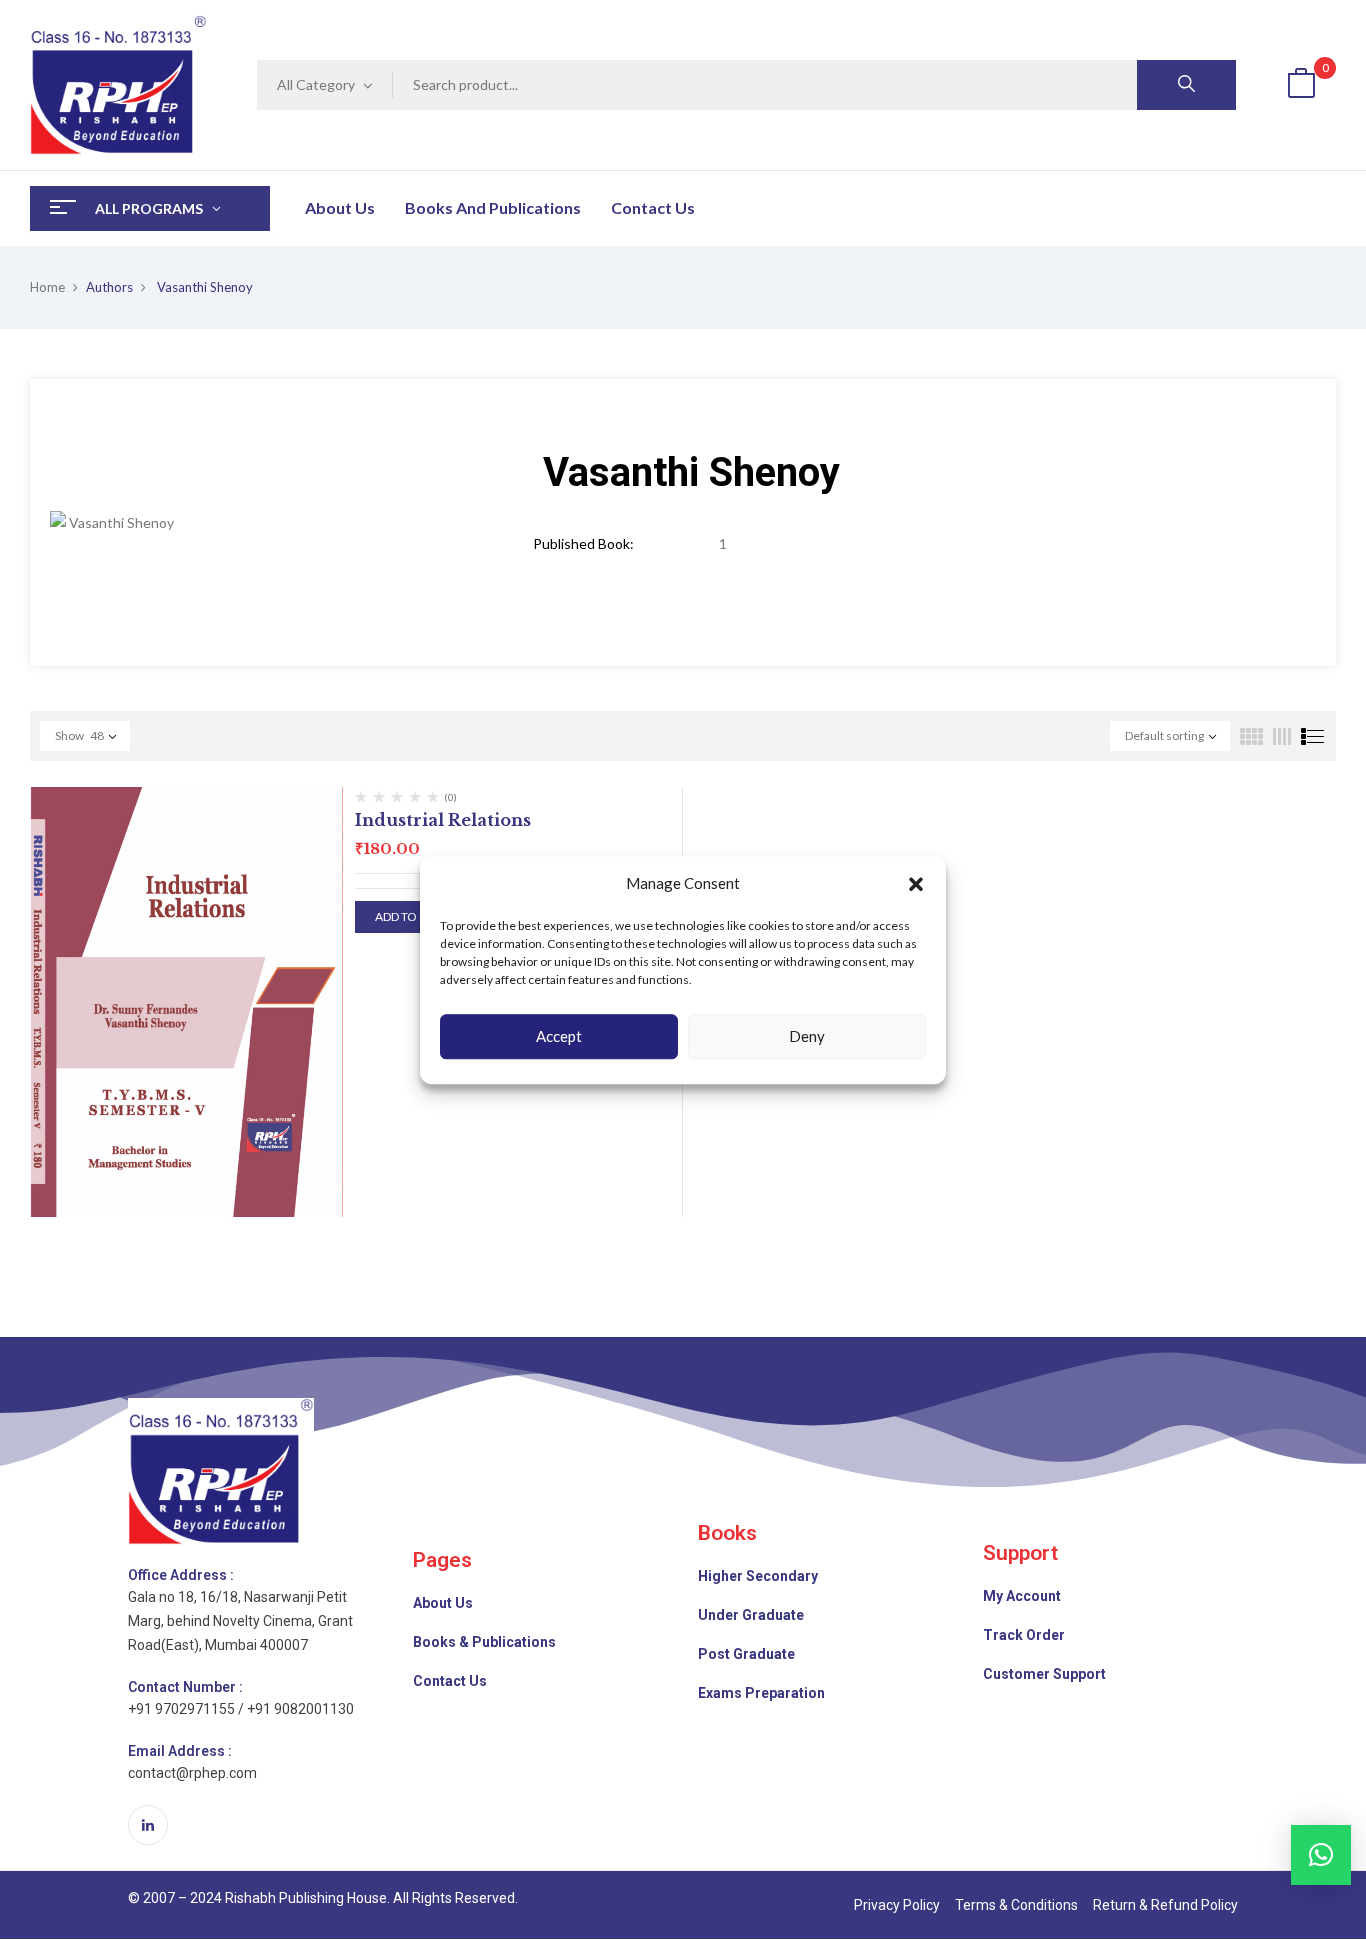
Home (47, 287)
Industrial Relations (443, 820)
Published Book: (583, 543)
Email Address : (180, 1751)
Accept (559, 1036)
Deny (807, 1036)
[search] (1186, 85)
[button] (916, 884)
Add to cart (412, 916)
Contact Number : (185, 1687)
